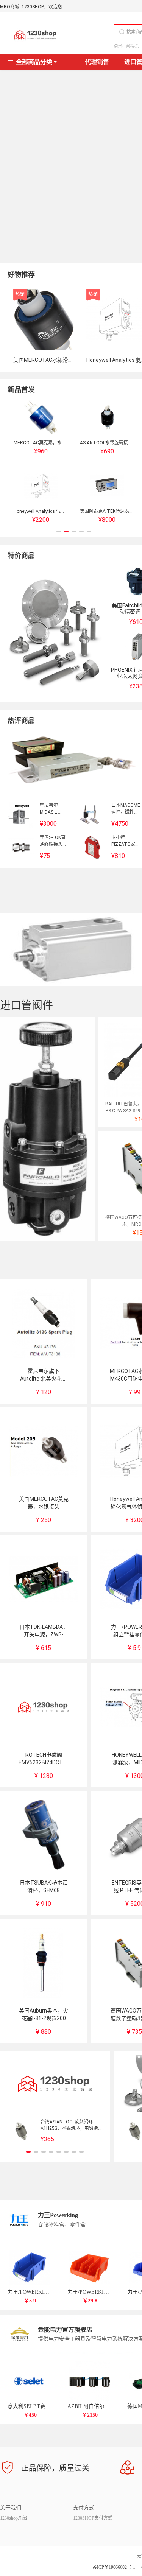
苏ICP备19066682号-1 (114, 2567)
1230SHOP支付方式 (93, 2518)
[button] (59, 531)
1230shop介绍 (13, 2518)
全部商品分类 (34, 62)
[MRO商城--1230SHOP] (35, 35)
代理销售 (97, 62)
